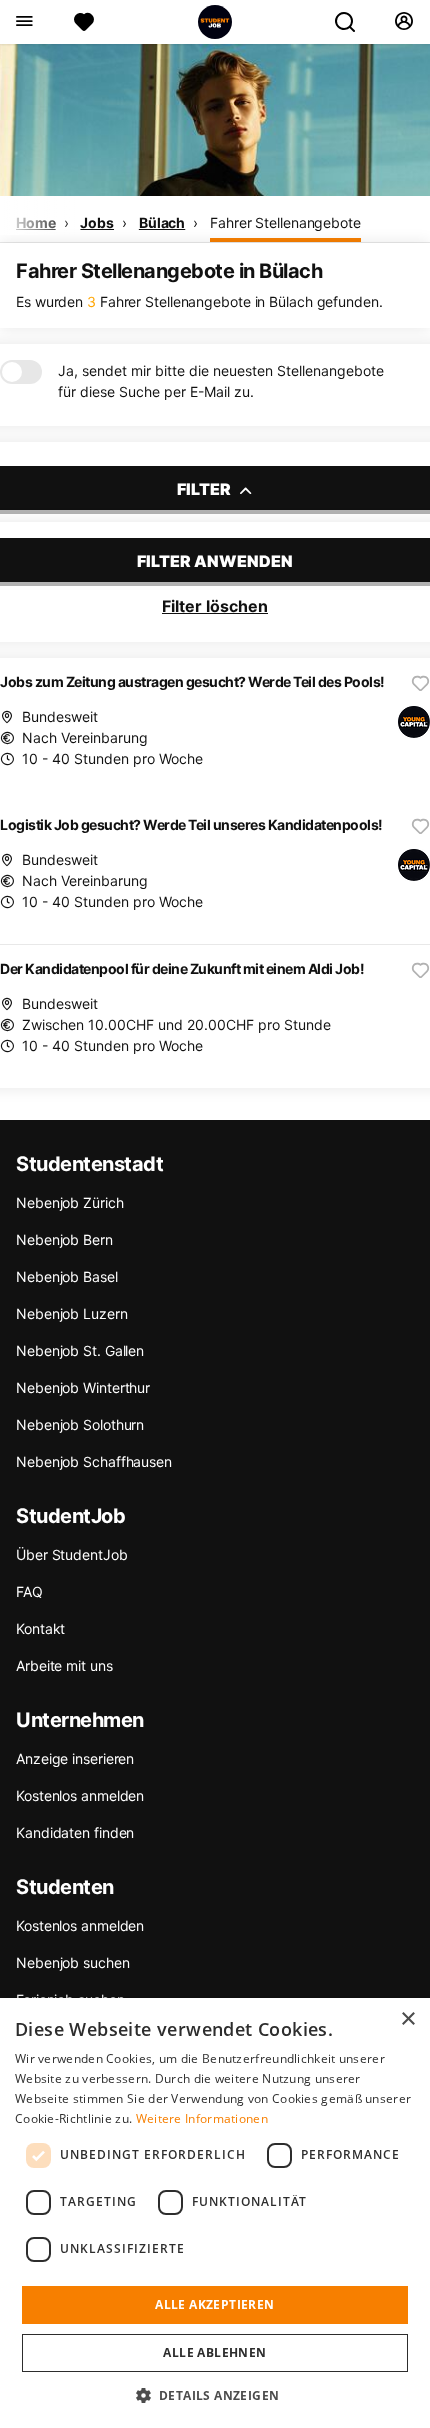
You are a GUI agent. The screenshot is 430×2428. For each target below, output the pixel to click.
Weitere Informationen (202, 2118)
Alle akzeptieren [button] (214, 2304)
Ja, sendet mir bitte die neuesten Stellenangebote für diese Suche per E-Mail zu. (221, 381)
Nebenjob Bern (64, 1239)
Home (36, 222)
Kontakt (40, 1628)
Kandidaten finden (75, 1832)
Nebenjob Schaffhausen (94, 1461)
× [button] (407, 2019)
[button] (215, 2395)
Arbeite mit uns (64, 1665)
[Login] (403, 22)
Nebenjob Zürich (70, 1202)
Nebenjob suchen (73, 1962)
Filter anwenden (215, 561)
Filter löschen (215, 606)
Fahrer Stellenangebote (285, 222)
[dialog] (215, 2213)
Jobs (97, 222)
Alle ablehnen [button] (214, 2352)
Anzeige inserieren (75, 1758)
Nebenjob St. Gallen (80, 1350)
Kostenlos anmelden (80, 1795)
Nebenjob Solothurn (80, 1424)
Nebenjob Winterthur (83, 1387)
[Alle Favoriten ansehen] (84, 22)
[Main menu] (23, 22)
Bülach (162, 222)
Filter (205, 489)
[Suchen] (353, 22)
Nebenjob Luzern (72, 1313)
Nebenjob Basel (67, 1276)
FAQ (29, 1591)
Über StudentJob (72, 1554)
